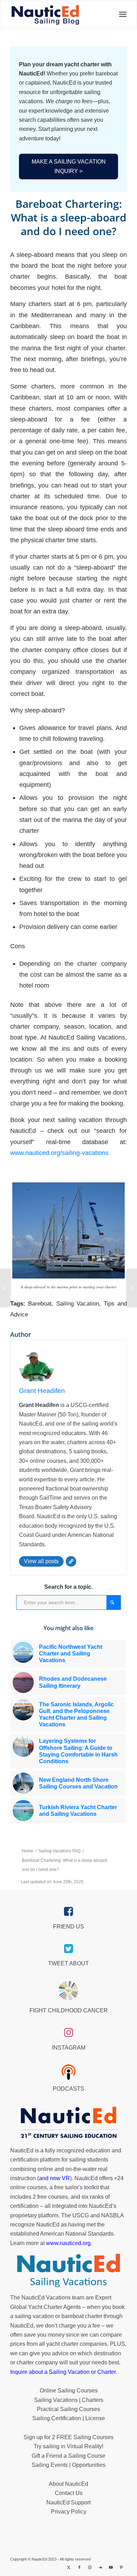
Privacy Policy (69, 2512)
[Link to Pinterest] (122, 2567)
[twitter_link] (69, 1949)
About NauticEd (68, 2484)
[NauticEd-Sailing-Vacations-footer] (68, 2271)
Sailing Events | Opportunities (68, 2465)
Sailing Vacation (78, 1304)
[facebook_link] (69, 1912)
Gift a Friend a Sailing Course (68, 2456)
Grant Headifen (42, 1391)
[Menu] (121, 14)
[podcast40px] (68, 2072)
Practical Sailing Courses (68, 2409)
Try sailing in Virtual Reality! (68, 2446)
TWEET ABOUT (68, 1963)
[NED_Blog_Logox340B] (45, 14)
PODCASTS (68, 2089)
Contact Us (69, 2493)
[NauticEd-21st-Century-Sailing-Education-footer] (68, 2123)
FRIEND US (68, 1927)
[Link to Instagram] (90, 2567)
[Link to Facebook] (79, 2567)
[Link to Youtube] (111, 2567)
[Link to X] (69, 2567)
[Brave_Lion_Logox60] (68, 1991)
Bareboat (40, 1304)
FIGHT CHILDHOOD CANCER (69, 2010)
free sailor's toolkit (77, 2187)
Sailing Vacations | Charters (69, 2400)
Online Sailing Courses (69, 2391)
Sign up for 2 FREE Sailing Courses (68, 2437)
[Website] (71, 1561)
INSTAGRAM (69, 2048)
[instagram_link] (69, 2033)
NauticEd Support (68, 2502)
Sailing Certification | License (69, 2418)
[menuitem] (121, 14)
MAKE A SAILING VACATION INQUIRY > (69, 166)
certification (24, 2206)
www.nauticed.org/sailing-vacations (59, 1153)
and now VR (54, 2178)
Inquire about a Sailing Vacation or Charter (63, 2372)
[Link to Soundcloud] (100, 2567)
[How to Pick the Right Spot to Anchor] (132, 1288)
